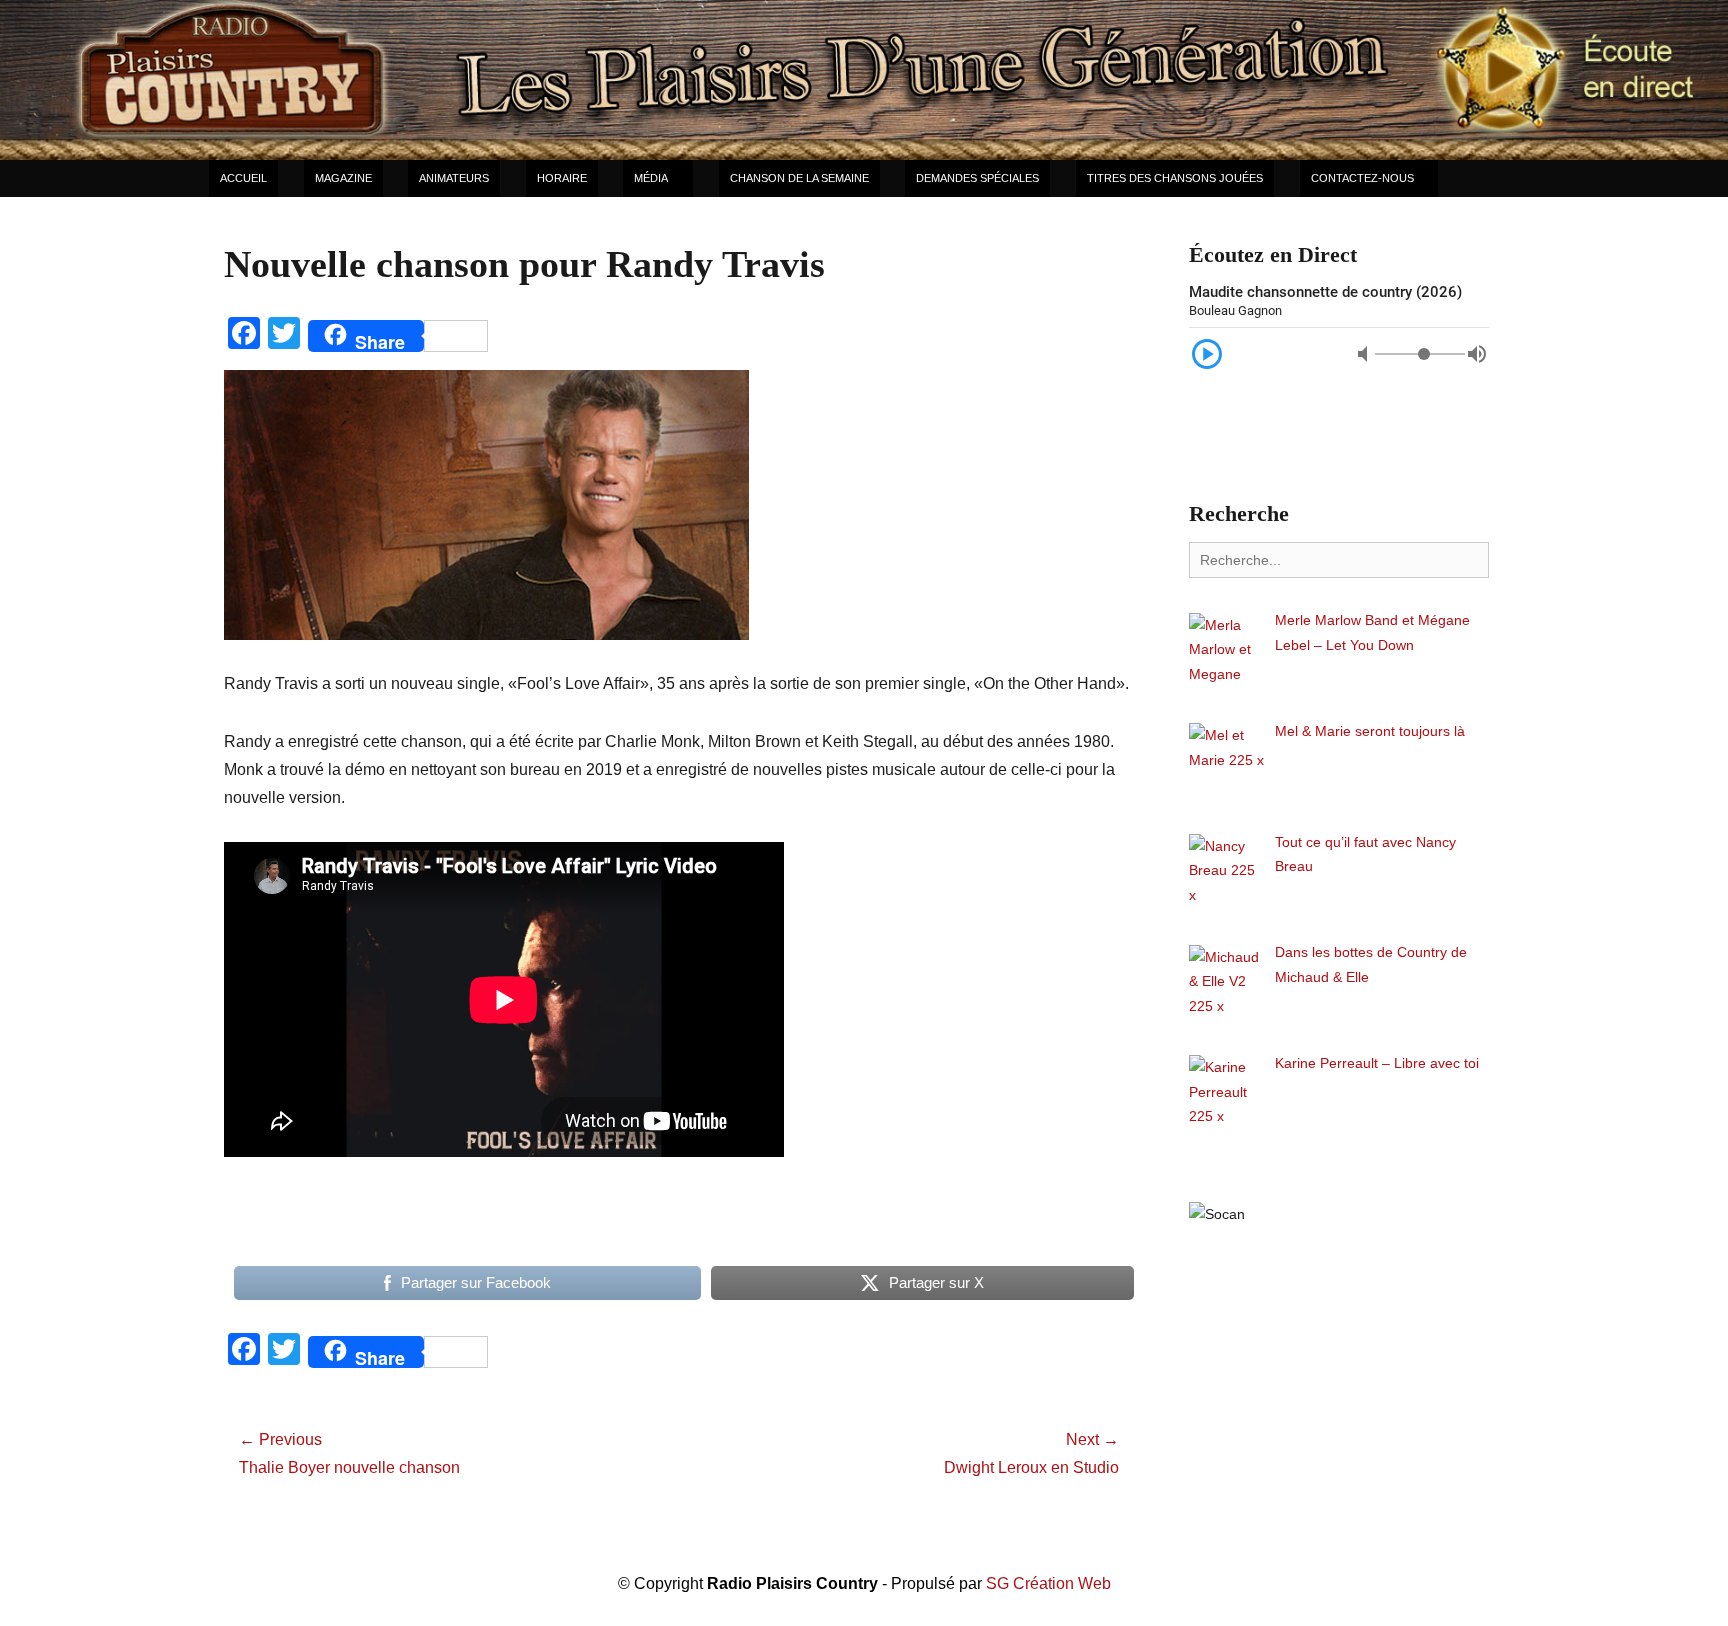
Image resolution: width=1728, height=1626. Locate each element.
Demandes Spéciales (977, 178)
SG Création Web (1048, 1583)
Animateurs (454, 178)
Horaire (562, 178)
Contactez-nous (1362, 178)
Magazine (343, 178)
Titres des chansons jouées (1175, 178)
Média (651, 178)
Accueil (243, 178)
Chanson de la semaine (799, 178)
